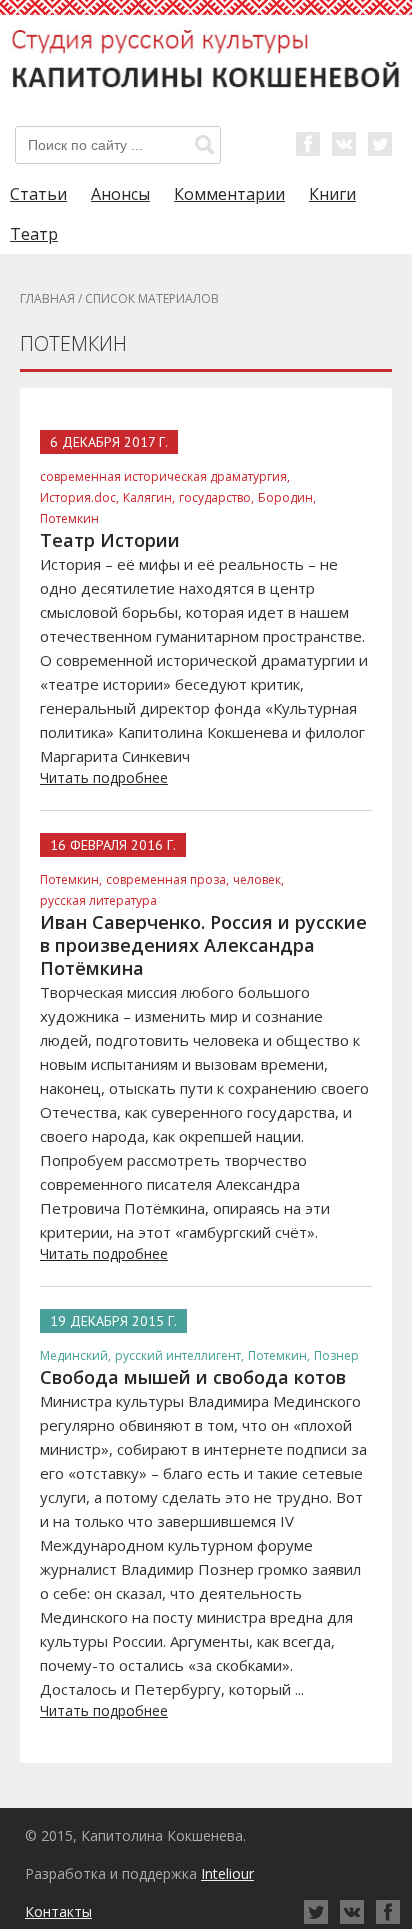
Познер (336, 1355)
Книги (332, 194)
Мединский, (75, 1355)
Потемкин (69, 518)
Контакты (58, 1911)
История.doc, (79, 497)
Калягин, (149, 497)
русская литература (98, 900)
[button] (205, 145)
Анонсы (120, 194)
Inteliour (227, 1873)
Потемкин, (71, 879)
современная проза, (167, 879)
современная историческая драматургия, (165, 476)
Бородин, (287, 497)
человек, (258, 879)
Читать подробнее (104, 777)
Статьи (38, 194)
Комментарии (229, 194)
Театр (34, 234)
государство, (216, 497)
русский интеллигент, (179, 1355)
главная (47, 298)
